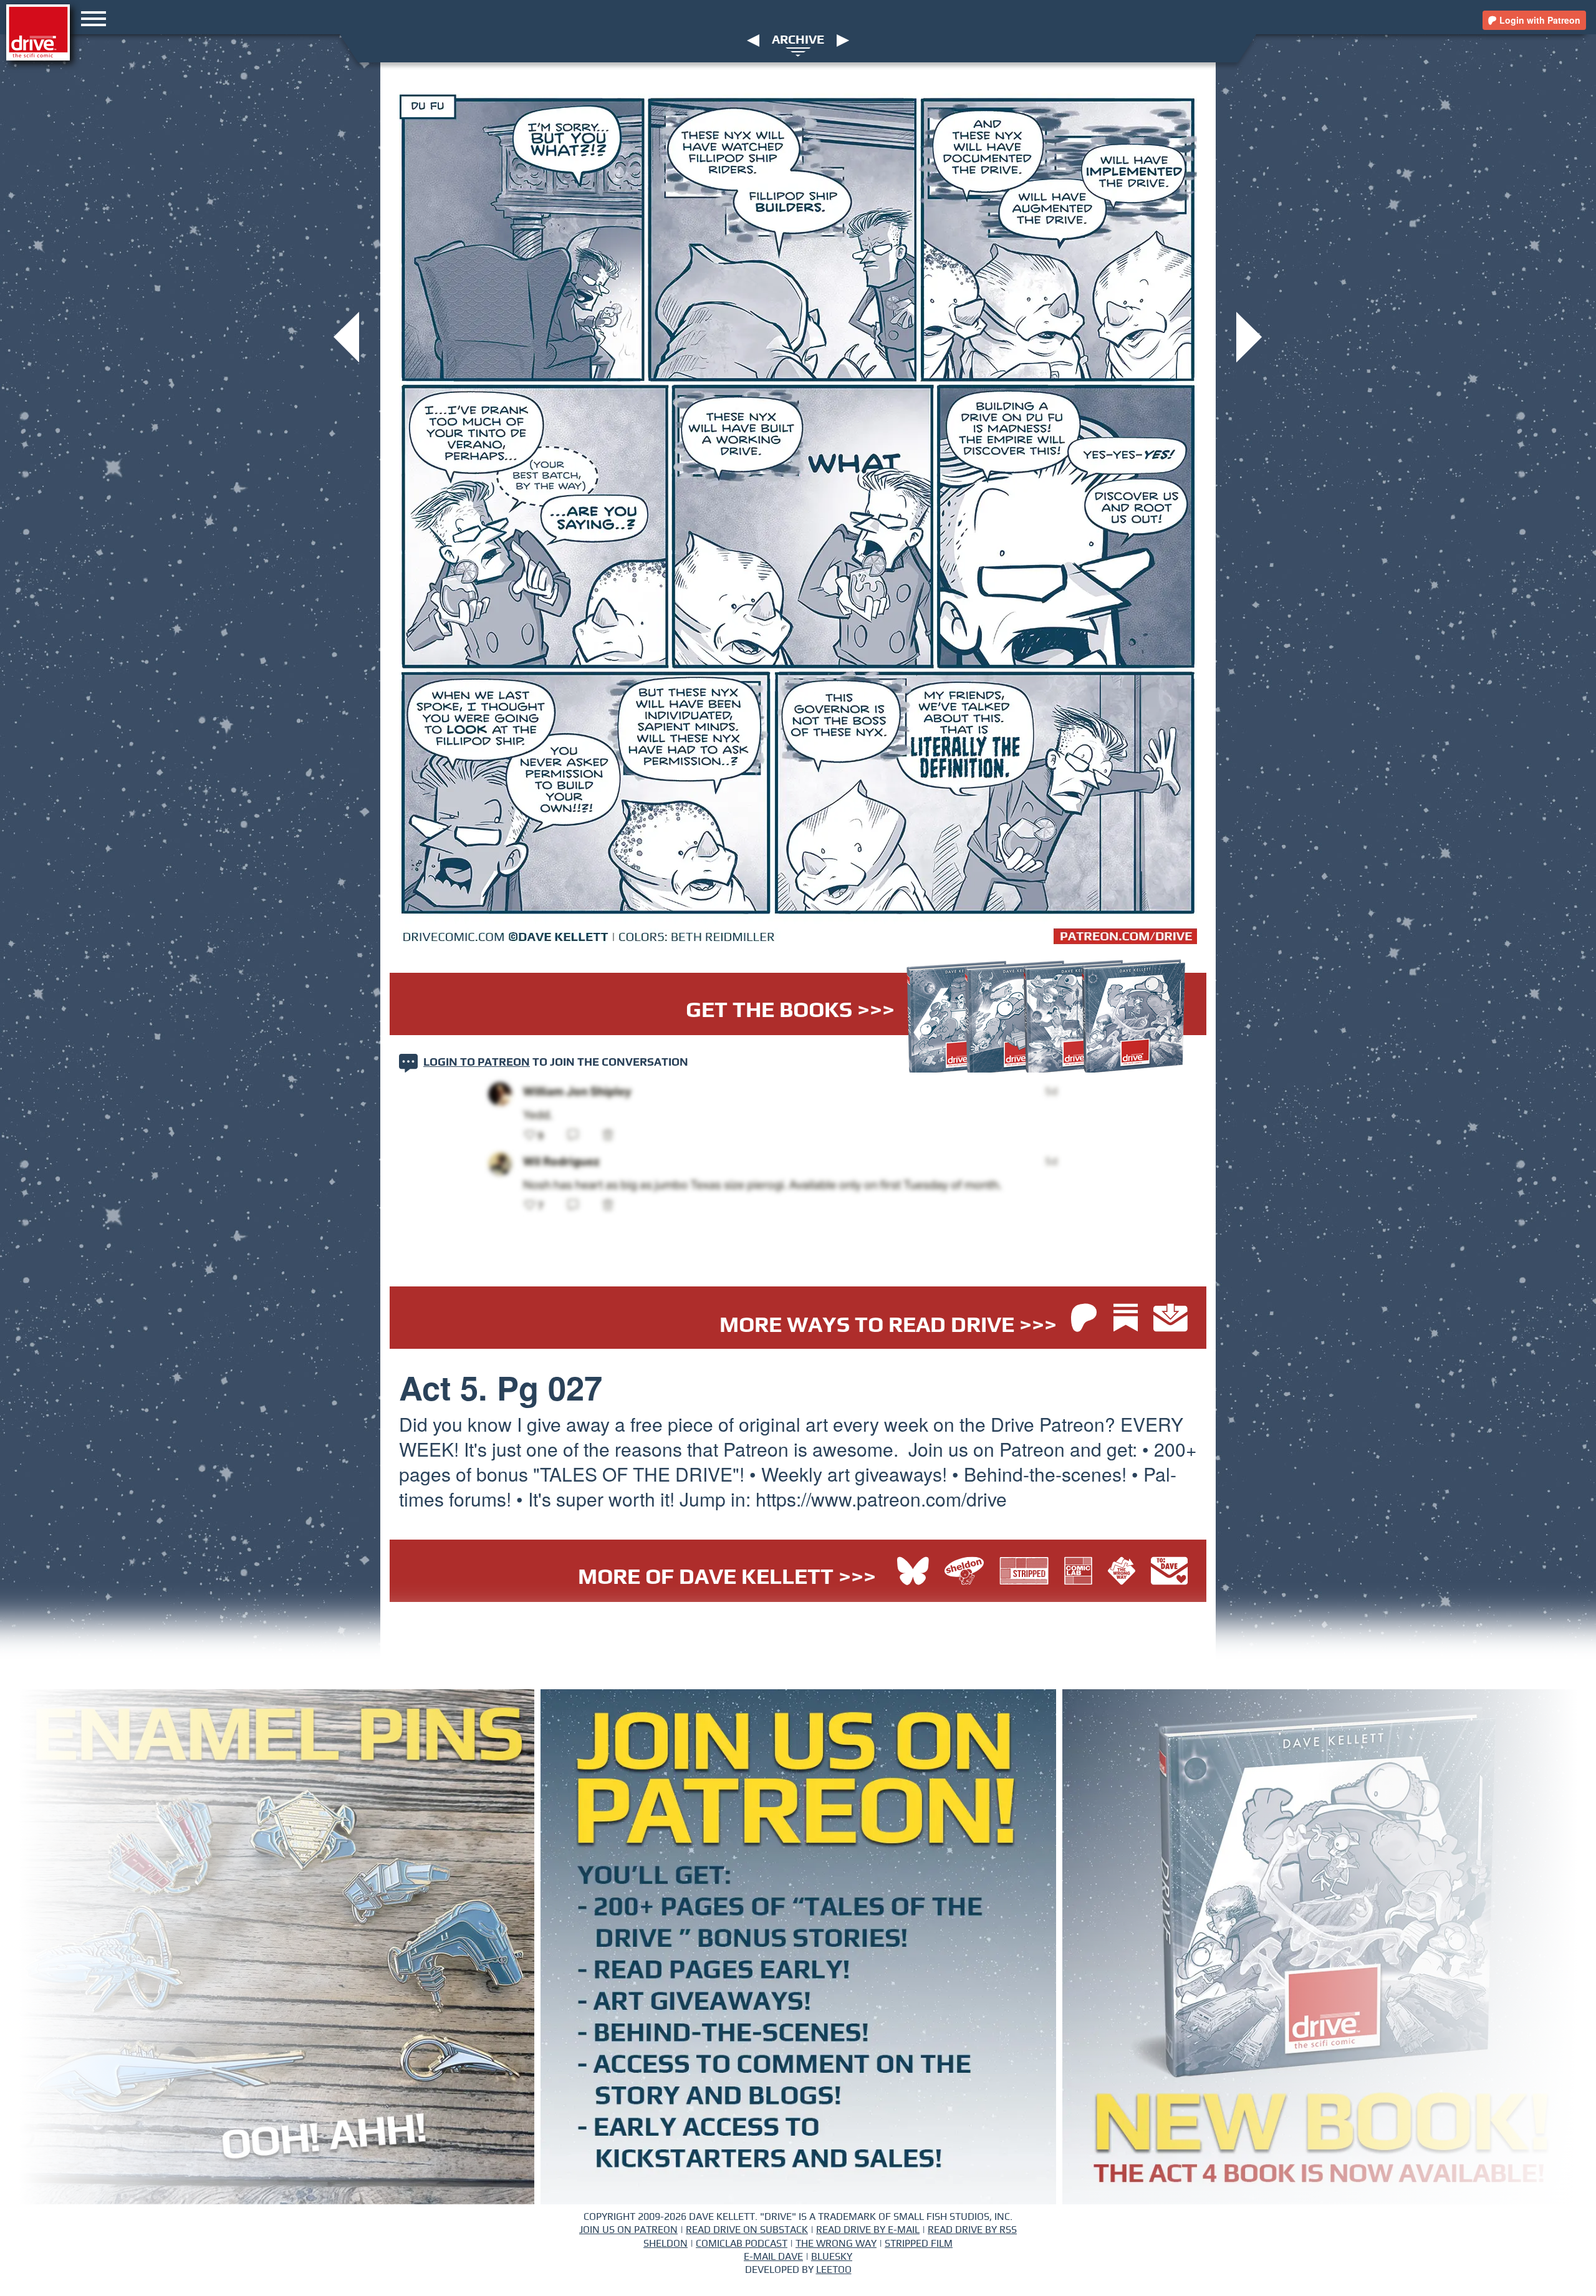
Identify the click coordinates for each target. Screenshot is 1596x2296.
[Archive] (798, 51)
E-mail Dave (773, 2257)
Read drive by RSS (972, 2230)
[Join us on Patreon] (1084, 1319)
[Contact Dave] (1169, 1572)
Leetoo (834, 2270)
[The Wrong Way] (1125, 1572)
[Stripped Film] (1027, 1572)
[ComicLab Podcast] (1081, 1572)
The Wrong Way (836, 2244)
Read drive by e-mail (868, 2230)
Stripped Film (919, 2244)
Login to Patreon (477, 1063)
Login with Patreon (1539, 20)
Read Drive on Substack (747, 2230)
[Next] (843, 40)
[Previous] (753, 40)
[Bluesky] (913, 1572)
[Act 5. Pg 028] (1249, 336)
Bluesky (832, 2257)
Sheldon (666, 2244)
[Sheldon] (967, 1572)
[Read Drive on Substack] (1129, 1319)
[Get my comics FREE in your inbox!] (1171, 1319)
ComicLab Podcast (742, 2244)
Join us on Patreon (628, 2230)
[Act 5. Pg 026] (346, 336)
